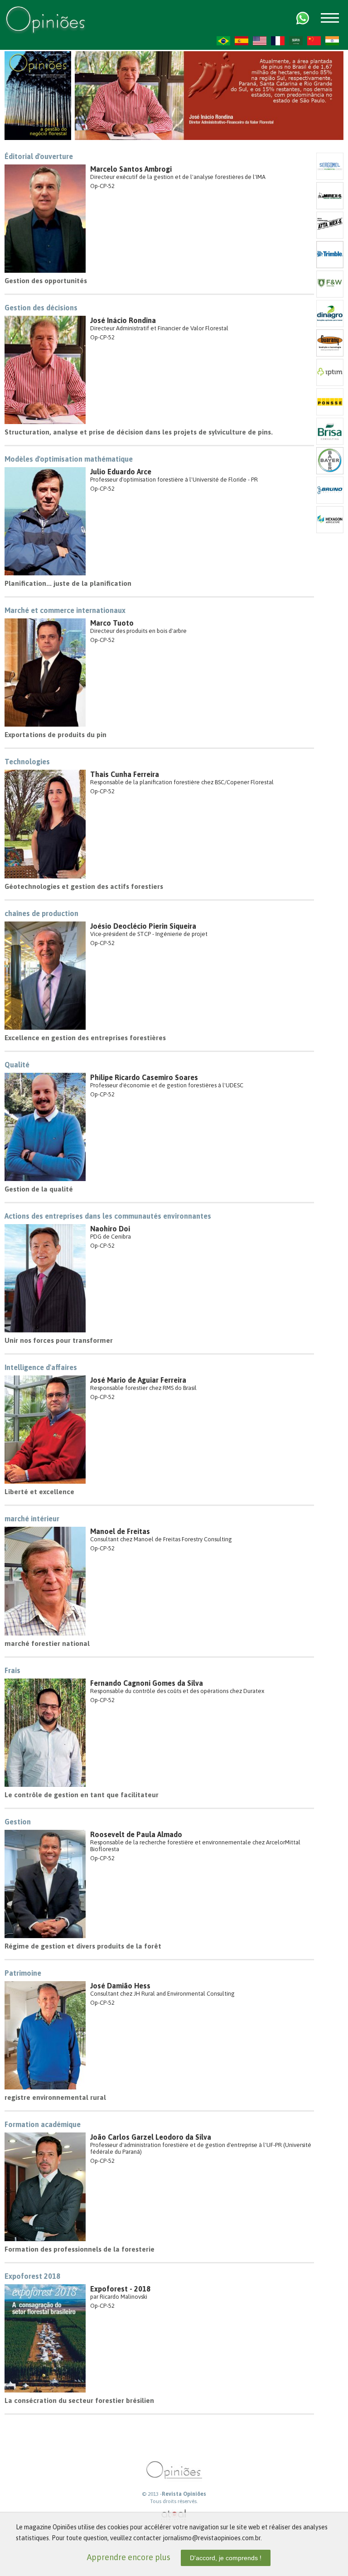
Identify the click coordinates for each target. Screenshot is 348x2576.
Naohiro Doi (110, 1229)
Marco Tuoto (112, 623)
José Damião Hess (120, 1986)
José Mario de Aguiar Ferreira (138, 1380)
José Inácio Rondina (123, 320)
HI (332, 41)
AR (296, 41)
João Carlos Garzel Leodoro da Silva (151, 2137)
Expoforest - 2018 (120, 2289)
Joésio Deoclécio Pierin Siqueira (143, 926)
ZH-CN (314, 41)
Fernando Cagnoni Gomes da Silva (147, 1683)
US (260, 41)
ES (242, 41)
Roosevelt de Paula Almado (136, 1834)
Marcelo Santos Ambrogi (131, 169)
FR (278, 41)
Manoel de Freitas (120, 1531)
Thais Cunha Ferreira (125, 774)
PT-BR (223, 41)
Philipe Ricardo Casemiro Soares (144, 1077)
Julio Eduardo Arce (121, 472)
